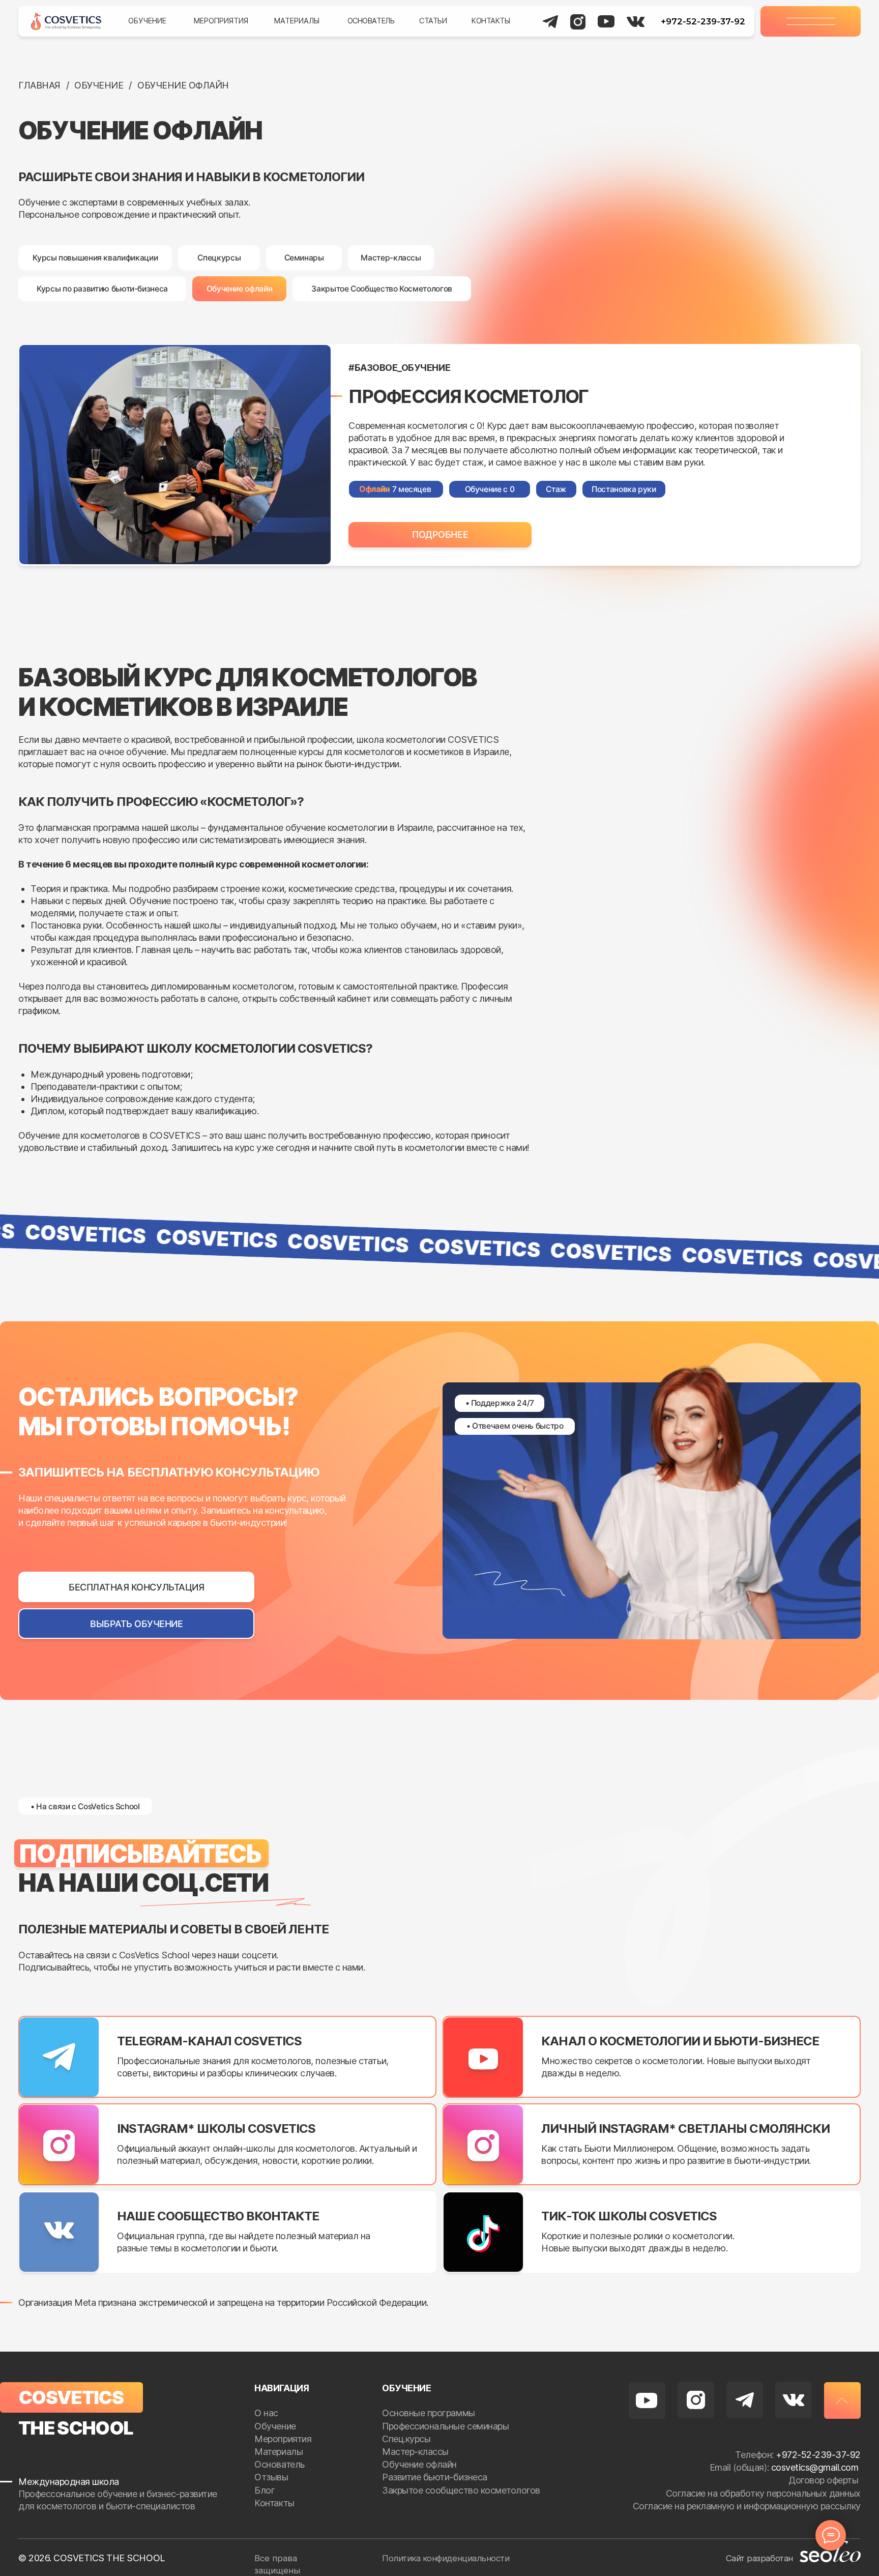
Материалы (297, 21)
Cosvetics (71, 2397)
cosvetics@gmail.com (815, 2467)
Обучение (147, 21)
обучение (99, 85)
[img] (66, 21)
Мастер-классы (415, 2452)
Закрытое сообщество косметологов (461, 2490)
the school (76, 2428)
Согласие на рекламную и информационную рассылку (747, 2506)
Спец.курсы (406, 2439)
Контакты (491, 21)
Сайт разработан (759, 2558)
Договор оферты (825, 2480)
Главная (39, 85)
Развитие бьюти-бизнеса (434, 2477)
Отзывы (272, 2477)
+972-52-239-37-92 (703, 21)
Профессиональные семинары (445, 2426)
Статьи (433, 21)
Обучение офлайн (419, 2464)
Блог (266, 2490)
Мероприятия (221, 21)
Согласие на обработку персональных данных (763, 2493)
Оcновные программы (428, 2413)
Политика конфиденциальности (446, 2558)
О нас (267, 2413)
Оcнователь (279, 2464)
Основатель (371, 21)
